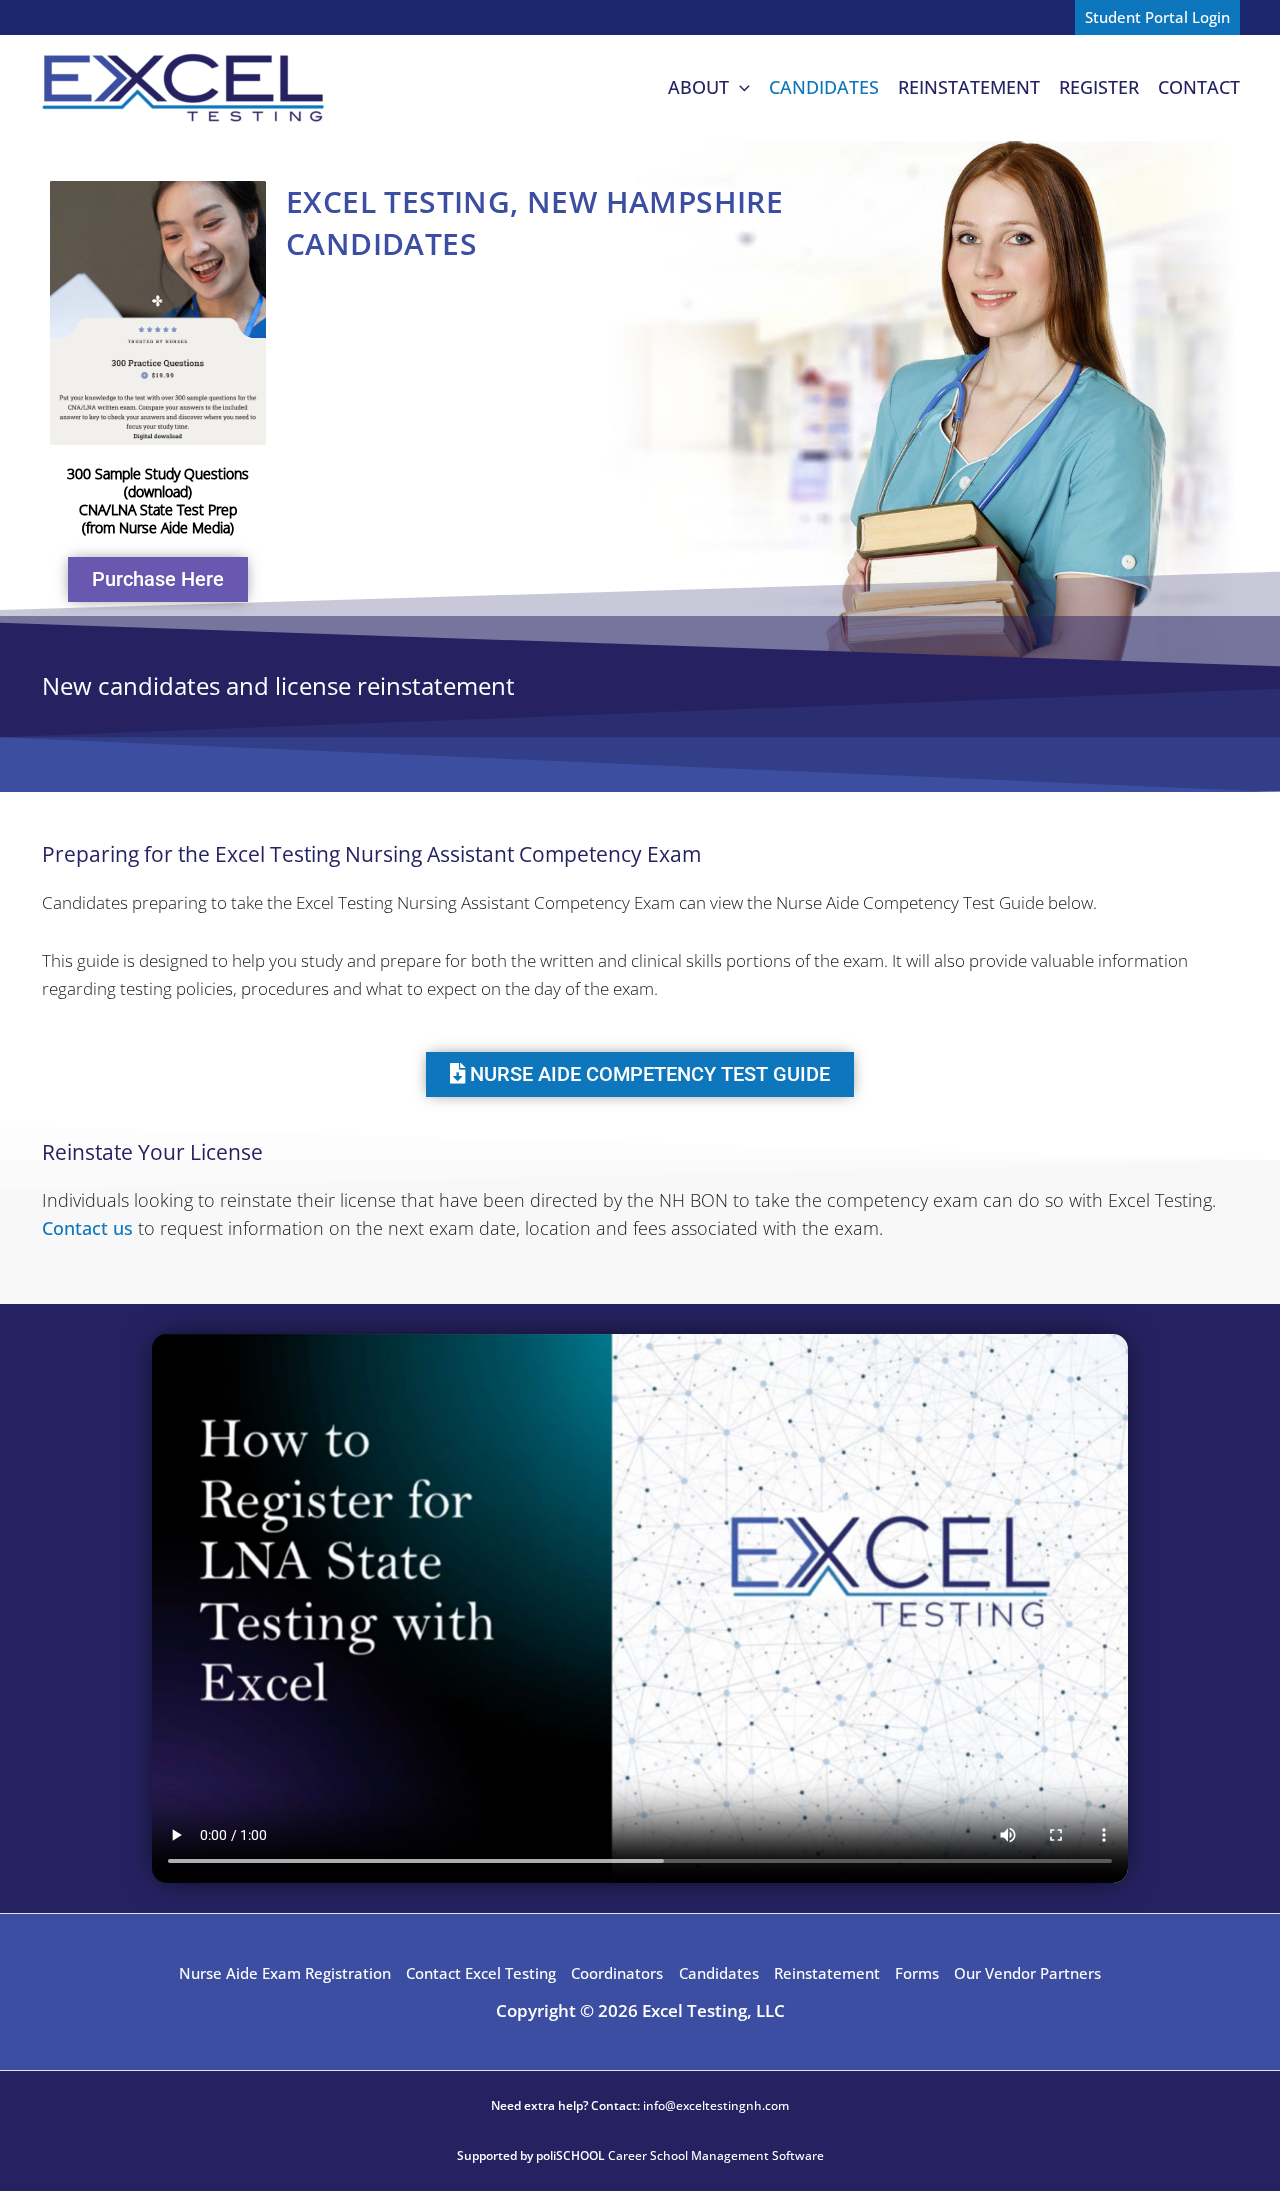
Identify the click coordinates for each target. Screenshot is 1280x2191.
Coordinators (617, 1973)
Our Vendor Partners (1027, 1973)
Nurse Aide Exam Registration (285, 1973)
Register (1099, 87)
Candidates (824, 87)
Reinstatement (969, 87)
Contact (1199, 87)
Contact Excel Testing (481, 1973)
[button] (1157, 17)
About (698, 87)
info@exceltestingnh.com (716, 2105)
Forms (917, 1973)
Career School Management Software (716, 2155)
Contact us (87, 1228)
